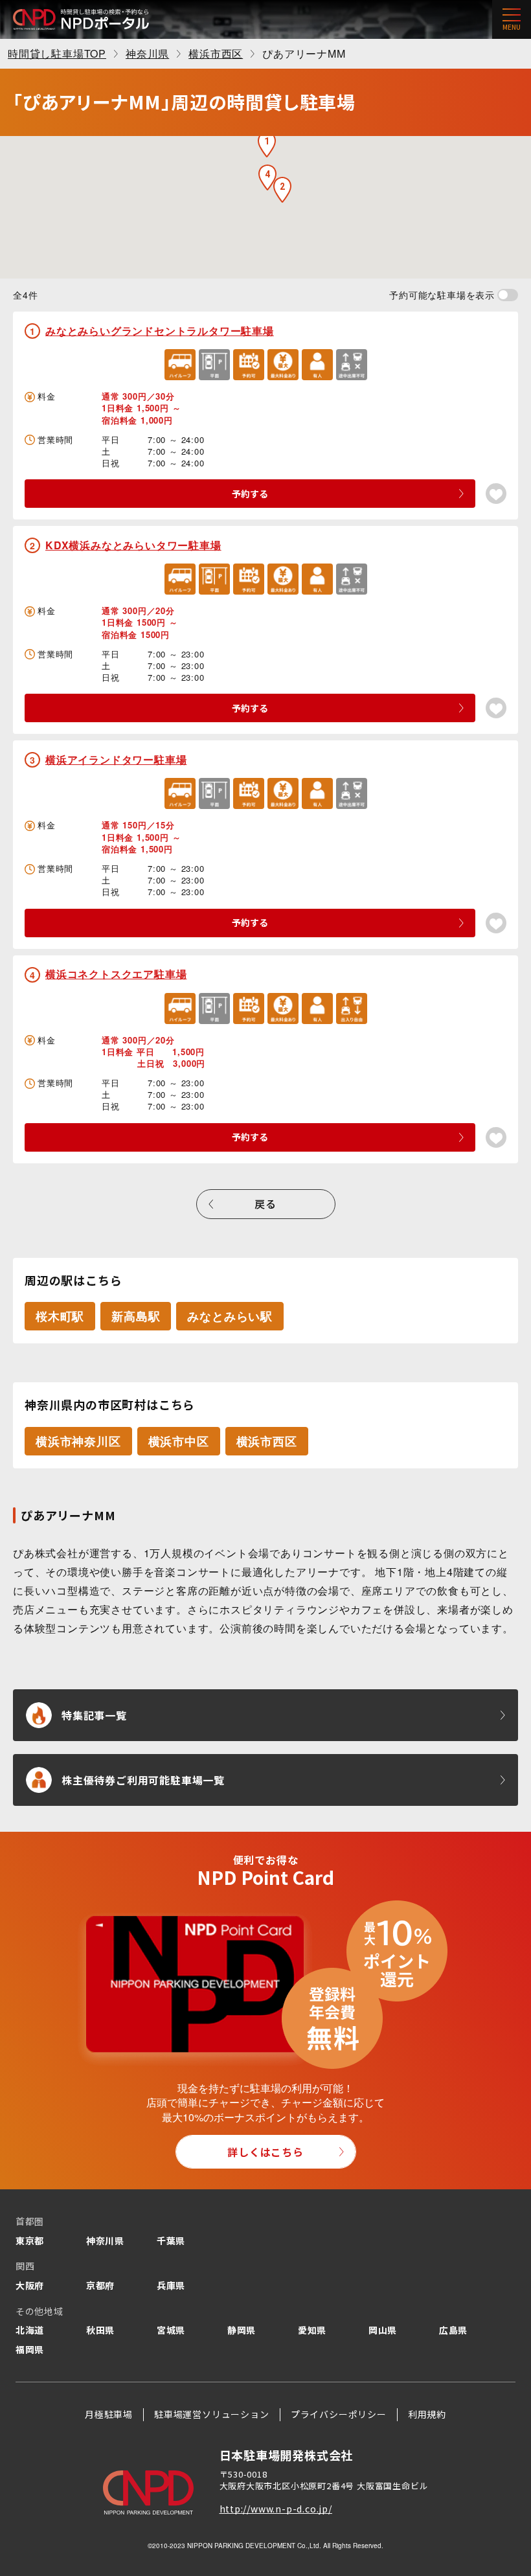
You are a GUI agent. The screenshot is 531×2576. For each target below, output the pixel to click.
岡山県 (383, 2330)
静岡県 (242, 2330)
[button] (267, 144)
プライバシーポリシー (339, 2414)
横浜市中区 (179, 1441)
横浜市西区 (267, 1441)
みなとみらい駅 (230, 1316)
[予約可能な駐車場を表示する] (508, 295)
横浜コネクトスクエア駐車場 (116, 974)
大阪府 (30, 2285)
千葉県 (171, 2240)
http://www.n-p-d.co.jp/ (276, 2509)
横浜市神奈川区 (78, 1441)
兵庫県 (171, 2285)
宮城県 (171, 2330)
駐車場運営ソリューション (212, 2414)
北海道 (30, 2330)
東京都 (30, 2240)
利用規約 (427, 2414)
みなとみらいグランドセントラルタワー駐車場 (160, 331)
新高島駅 (136, 1316)
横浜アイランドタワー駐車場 (116, 759)
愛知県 (312, 2330)
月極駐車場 (109, 2414)
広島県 (453, 2330)
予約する (250, 494)
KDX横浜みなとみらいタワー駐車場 (133, 545)
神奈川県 (105, 2240)
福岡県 (30, 2349)
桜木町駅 (60, 1316)
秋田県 (100, 2330)
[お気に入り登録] (496, 494)
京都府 (100, 2285)
